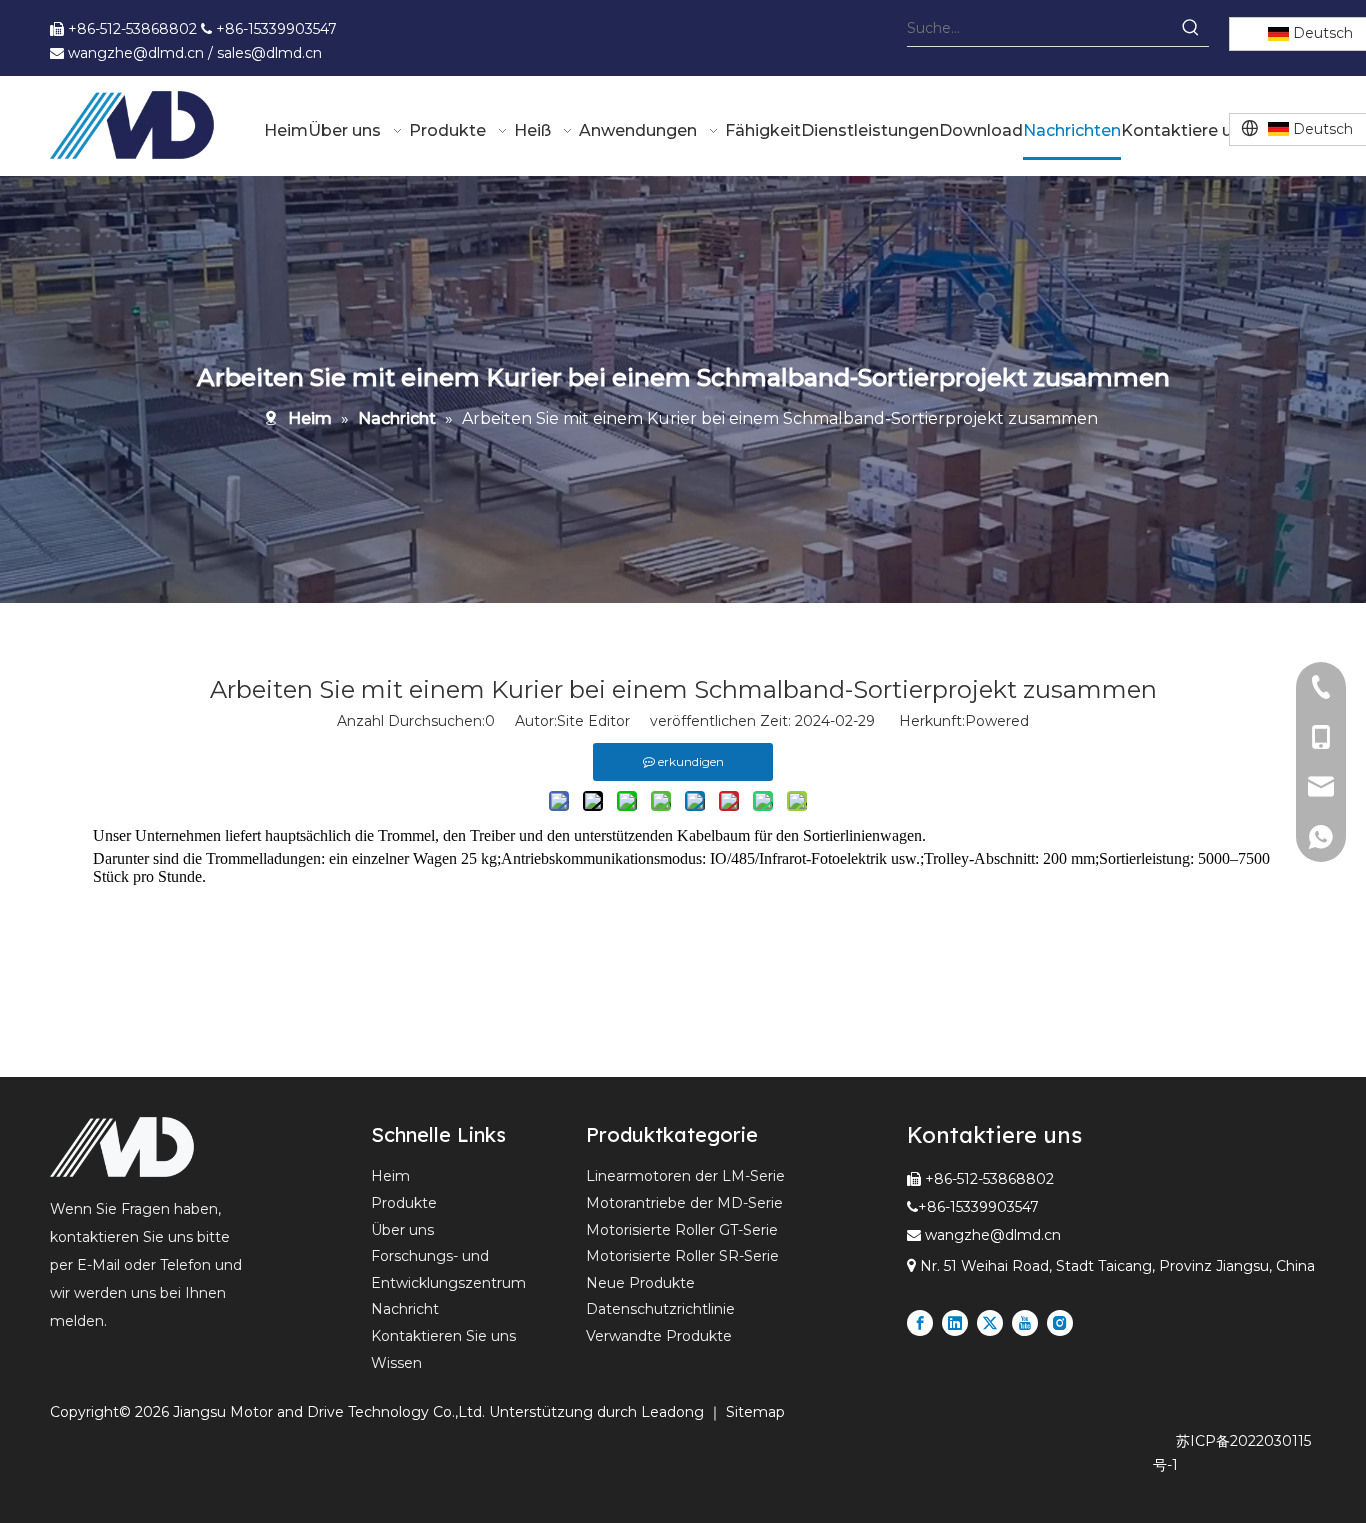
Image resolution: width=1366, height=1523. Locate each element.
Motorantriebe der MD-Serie (684, 1203)
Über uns (402, 1230)
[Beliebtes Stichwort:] (1191, 28)
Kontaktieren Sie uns (443, 1336)
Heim (390, 1176)
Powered (997, 721)
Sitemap (755, 1412)
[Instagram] (1060, 1323)
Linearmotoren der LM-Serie (685, 1176)
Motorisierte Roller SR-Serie (682, 1256)
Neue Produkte (640, 1283)
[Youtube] (1025, 1323)
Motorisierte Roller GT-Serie (682, 1230)
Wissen (396, 1363)
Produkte (404, 1203)
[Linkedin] (955, 1323)
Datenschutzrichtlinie (660, 1309)
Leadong (674, 1412)
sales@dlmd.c (265, 53)
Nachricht (405, 1309)
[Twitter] (990, 1323)
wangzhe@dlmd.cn (993, 1235)
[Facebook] (920, 1323)
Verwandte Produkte (659, 1336)
